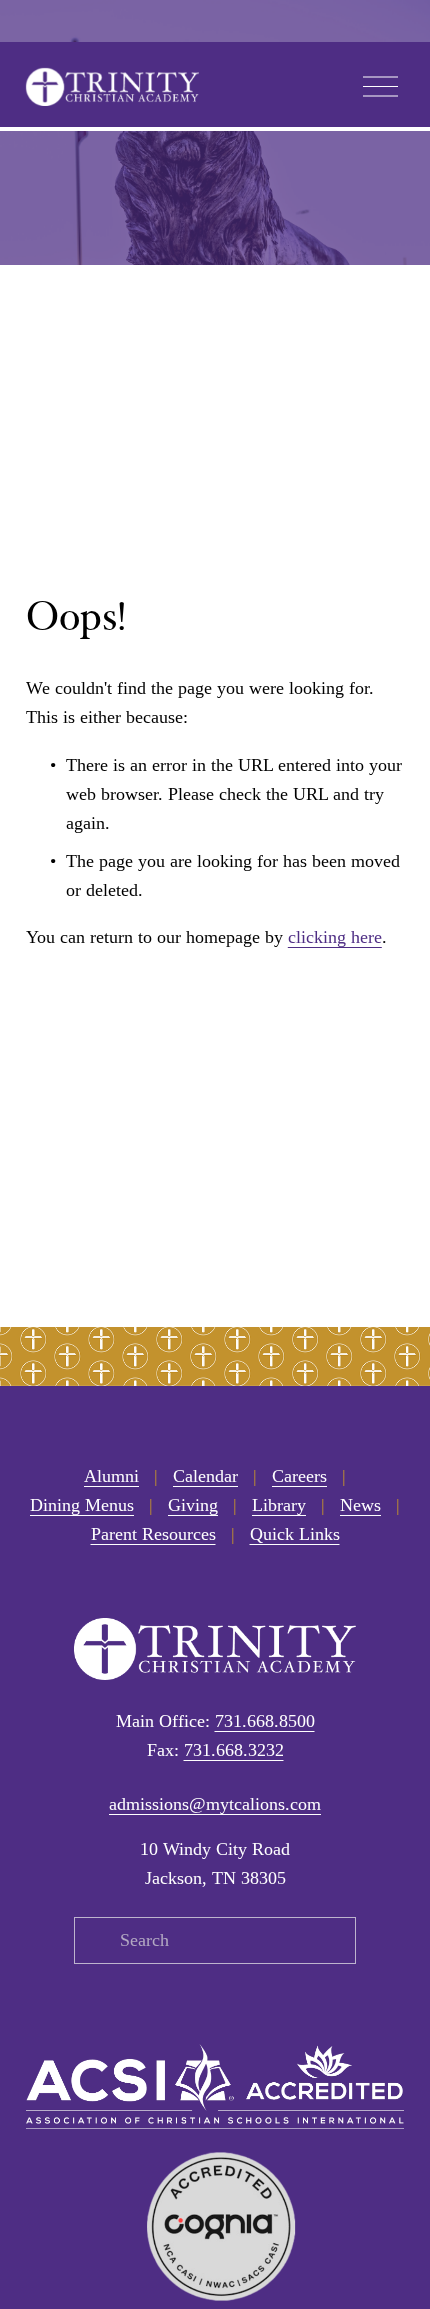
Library (279, 1505)
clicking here (335, 937)
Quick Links (295, 1534)
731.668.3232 (234, 1750)
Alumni (111, 1476)
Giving (193, 1505)
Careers (299, 1476)
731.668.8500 (265, 1721)
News (360, 1505)
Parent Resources (153, 1534)
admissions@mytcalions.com (215, 1804)
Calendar (205, 1476)
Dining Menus (82, 1505)
